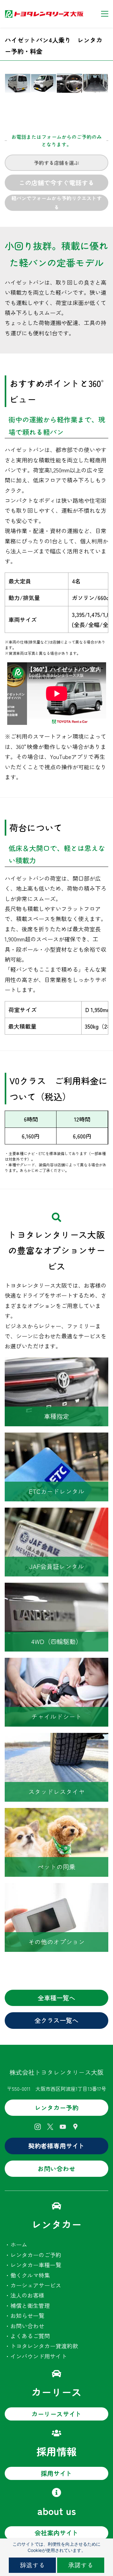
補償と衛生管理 (30, 2305)
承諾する (81, 2565)
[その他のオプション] (56, 1888)
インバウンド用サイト (39, 2356)
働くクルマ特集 (30, 2275)
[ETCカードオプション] (56, 1438)
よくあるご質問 (30, 2336)
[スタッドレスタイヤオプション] (56, 1738)
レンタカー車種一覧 (36, 2265)
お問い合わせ (27, 2326)
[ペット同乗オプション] (56, 1813)
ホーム (19, 2244)
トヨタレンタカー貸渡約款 (44, 2346)
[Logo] (44, 14)
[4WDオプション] (56, 1588)
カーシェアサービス (36, 2285)
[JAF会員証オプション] (56, 1513)
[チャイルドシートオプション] (56, 1663)
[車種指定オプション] (56, 1362)
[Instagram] (38, 2127)
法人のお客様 (27, 2295)
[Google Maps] (75, 2127)
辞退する (32, 2565)
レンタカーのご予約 (36, 2255)
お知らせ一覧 (27, 2315)
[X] (50, 2127)
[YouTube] (63, 2127)
